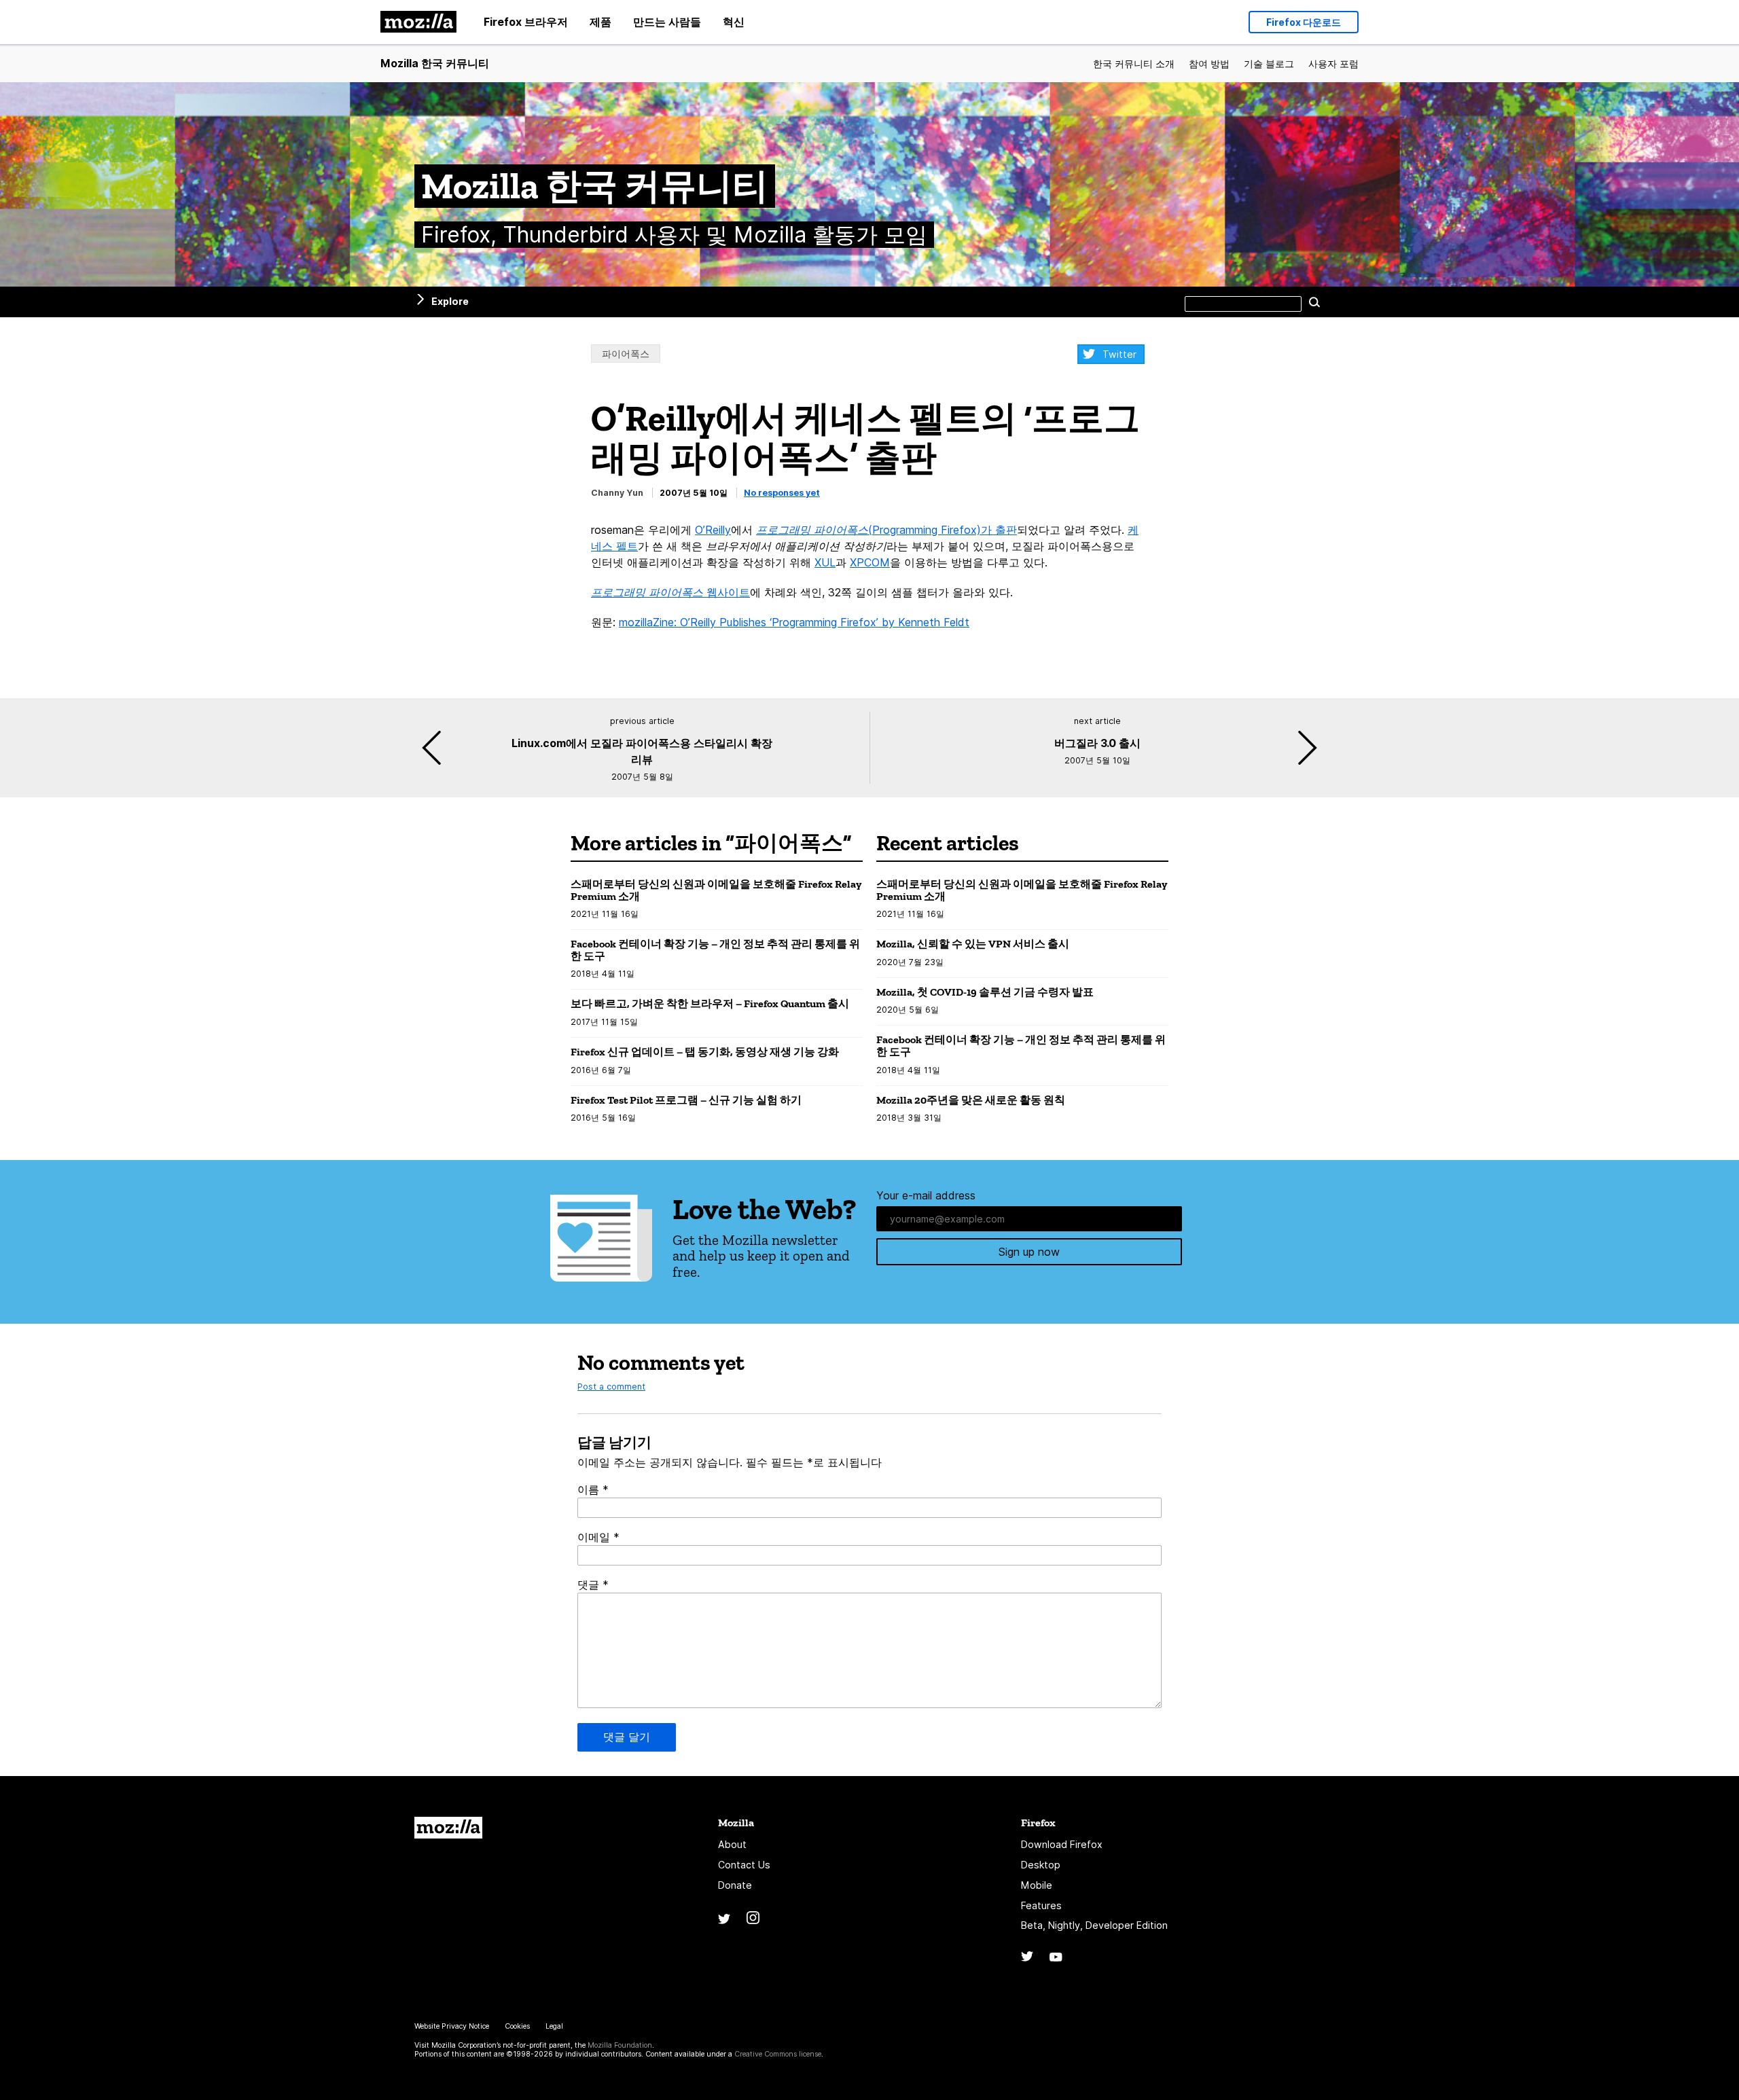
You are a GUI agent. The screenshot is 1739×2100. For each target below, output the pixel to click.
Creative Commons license (778, 2054)
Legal (554, 2026)
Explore (450, 301)
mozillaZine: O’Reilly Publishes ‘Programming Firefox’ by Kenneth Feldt (794, 622)
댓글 (593, 1585)
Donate (735, 1885)
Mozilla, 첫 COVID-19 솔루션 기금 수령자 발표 (985, 992)
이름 (593, 1489)
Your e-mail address (926, 1195)
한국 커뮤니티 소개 (1134, 64)
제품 (600, 22)
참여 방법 (1209, 64)
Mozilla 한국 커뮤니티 (435, 63)
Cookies (517, 2026)
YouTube (1056, 1957)
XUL (825, 562)
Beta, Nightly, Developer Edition (1094, 1925)
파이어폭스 (626, 354)
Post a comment (611, 1387)
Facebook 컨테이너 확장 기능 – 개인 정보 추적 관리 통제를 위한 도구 (715, 950)
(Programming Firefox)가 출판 (886, 530)
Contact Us (744, 1865)
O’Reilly (713, 530)
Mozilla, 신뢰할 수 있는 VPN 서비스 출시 (973, 944)
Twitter (1119, 354)
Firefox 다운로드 (1304, 22)
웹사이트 (670, 592)
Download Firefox (1062, 1844)
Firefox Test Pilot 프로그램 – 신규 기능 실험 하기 (686, 1100)
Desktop (1041, 1865)
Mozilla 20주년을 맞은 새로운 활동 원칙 (971, 1100)
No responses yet (782, 493)
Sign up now (1029, 1252)
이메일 (598, 1537)
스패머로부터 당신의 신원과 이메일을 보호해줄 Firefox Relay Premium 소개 (716, 890)
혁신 (734, 22)
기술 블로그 (1269, 64)
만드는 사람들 (667, 22)
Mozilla (448, 1828)
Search (1314, 302)
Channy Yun (617, 493)
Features (1041, 1905)
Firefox (1038, 1823)
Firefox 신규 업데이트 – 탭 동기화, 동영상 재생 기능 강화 (705, 1052)
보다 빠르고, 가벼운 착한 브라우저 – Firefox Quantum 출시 (710, 1003)
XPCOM (870, 562)
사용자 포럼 (1333, 64)
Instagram (753, 1918)
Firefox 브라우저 (526, 22)
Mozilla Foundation (620, 2045)
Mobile (1037, 1885)
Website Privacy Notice (452, 2026)
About (732, 1844)
